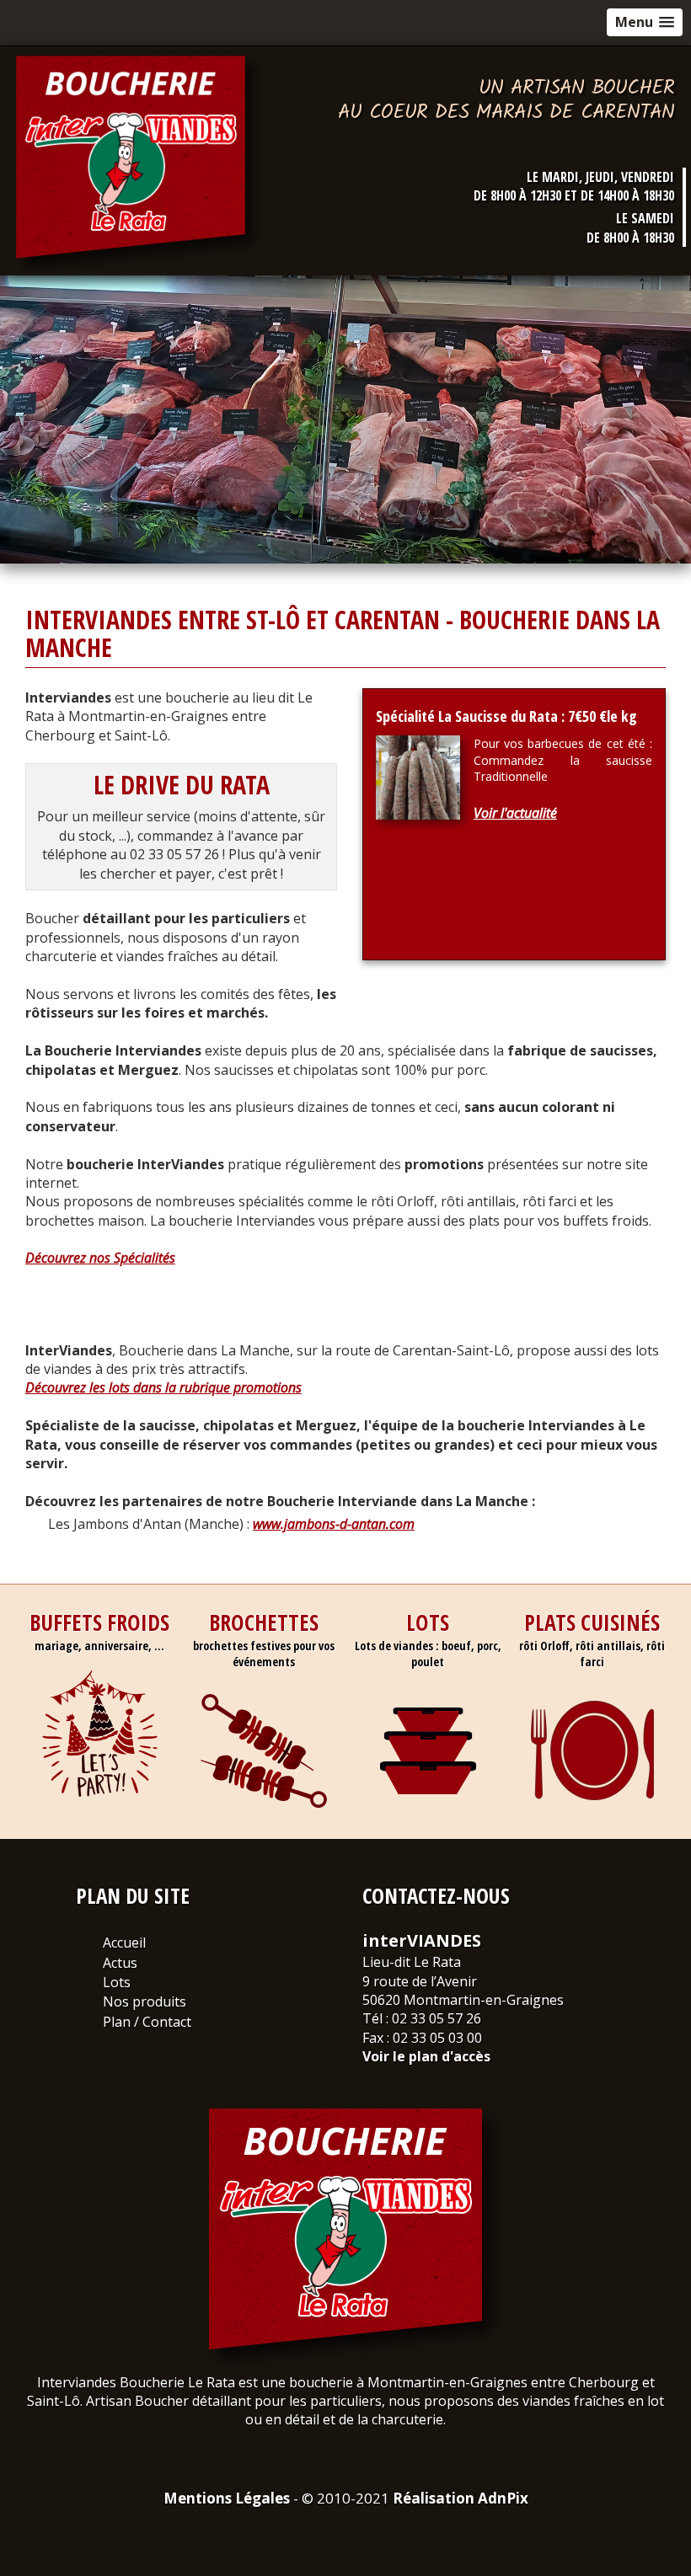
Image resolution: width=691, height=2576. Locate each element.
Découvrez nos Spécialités (100, 1258)
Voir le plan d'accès (426, 2056)
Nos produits (145, 2001)
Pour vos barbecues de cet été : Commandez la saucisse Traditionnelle (563, 760)
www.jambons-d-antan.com (334, 1524)
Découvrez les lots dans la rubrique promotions (163, 1387)
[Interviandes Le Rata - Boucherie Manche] (139, 163)
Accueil (124, 1943)
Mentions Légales (227, 2498)
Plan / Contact (147, 2022)
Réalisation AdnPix (461, 2498)
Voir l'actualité (515, 813)
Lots (117, 1982)
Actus (120, 1963)
